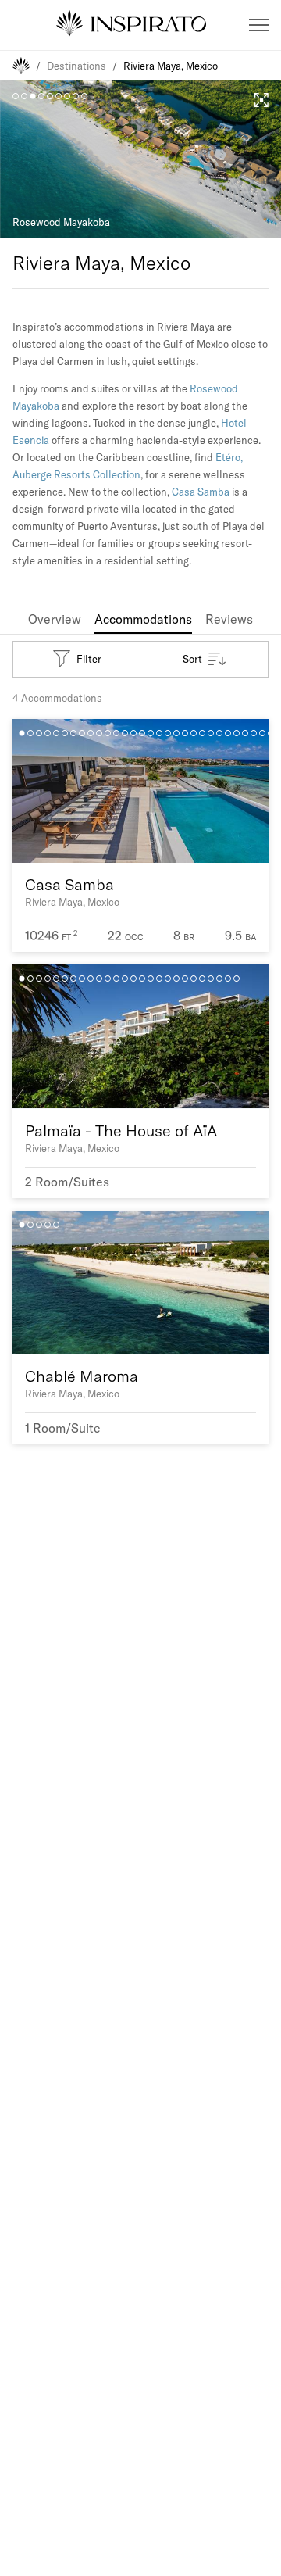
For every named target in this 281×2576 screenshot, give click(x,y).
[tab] (55, 619)
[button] (259, 25)
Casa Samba (201, 492)
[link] (55, 619)
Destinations (76, 66)
